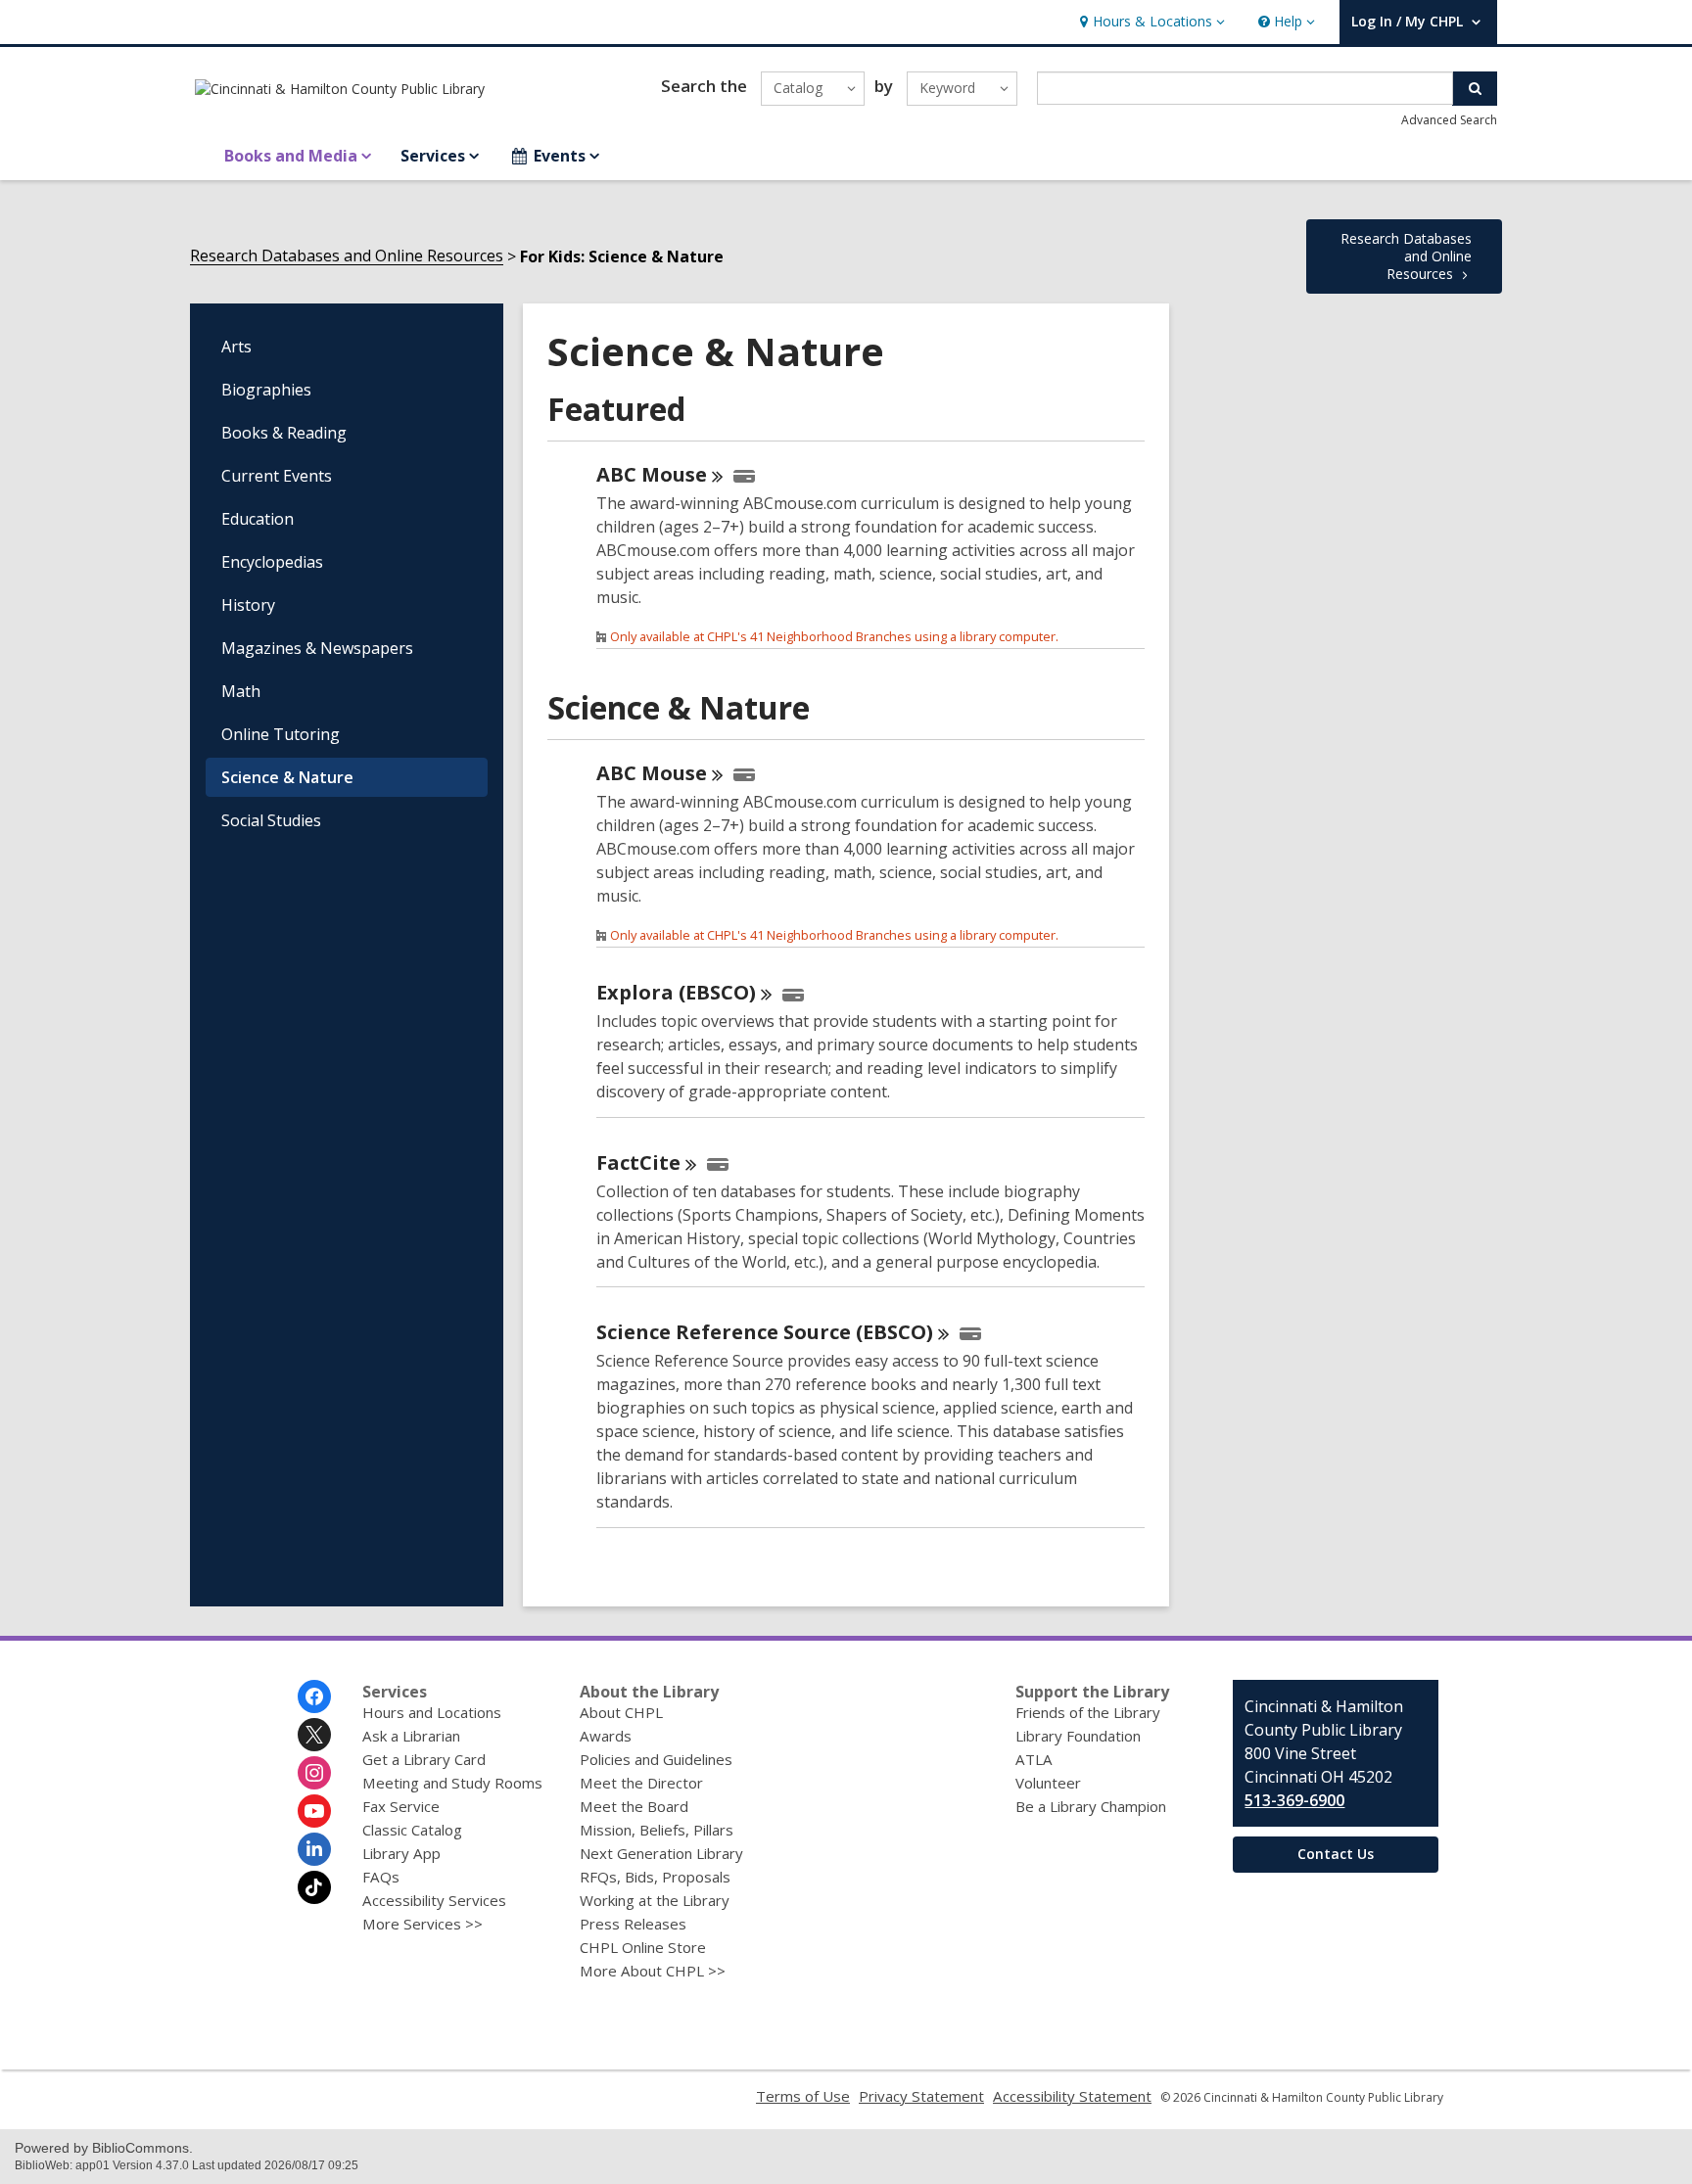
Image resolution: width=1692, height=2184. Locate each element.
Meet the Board (634, 1806)
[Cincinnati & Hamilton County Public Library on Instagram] (314, 1773)
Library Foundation (1078, 1736)
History (248, 605)
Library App (401, 1853)
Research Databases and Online (1406, 256)
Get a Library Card (424, 1759)
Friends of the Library (1088, 1712)
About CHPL (621, 1712)
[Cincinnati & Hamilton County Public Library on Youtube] (314, 1811)
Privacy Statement (921, 2096)
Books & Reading (284, 433)
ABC (652, 474)
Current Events (277, 476)
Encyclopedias (272, 562)
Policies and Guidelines (656, 1759)
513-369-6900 (1294, 1800)
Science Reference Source (765, 1332)
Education (258, 519)
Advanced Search (1449, 120)
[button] (1150, 22)
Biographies (266, 390)
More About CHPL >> (653, 1971)
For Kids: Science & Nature (622, 256)
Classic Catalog (412, 1830)
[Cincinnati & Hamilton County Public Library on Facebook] (314, 1696)
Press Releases (633, 1924)
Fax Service (401, 1806)
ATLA (1034, 1759)
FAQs (381, 1877)
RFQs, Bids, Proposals (655, 1877)
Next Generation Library (661, 1853)
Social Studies (271, 820)
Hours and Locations (432, 1712)
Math (241, 691)
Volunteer (1048, 1783)
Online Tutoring (281, 734)
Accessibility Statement (1072, 2096)
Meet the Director (641, 1783)
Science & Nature (287, 777)
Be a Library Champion (1091, 1806)
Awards (606, 1736)
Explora (676, 992)
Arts (236, 347)
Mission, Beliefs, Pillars (657, 1830)
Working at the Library (655, 1900)
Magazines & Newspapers (317, 648)
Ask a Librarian (411, 1736)
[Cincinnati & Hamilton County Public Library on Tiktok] (314, 1887)
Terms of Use (803, 2096)
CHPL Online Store (643, 1947)
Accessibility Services (434, 1900)
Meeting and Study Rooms (452, 1783)
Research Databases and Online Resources (347, 256)
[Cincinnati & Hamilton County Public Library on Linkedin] (314, 1849)
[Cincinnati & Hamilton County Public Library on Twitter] (314, 1735)
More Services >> (423, 1924)
